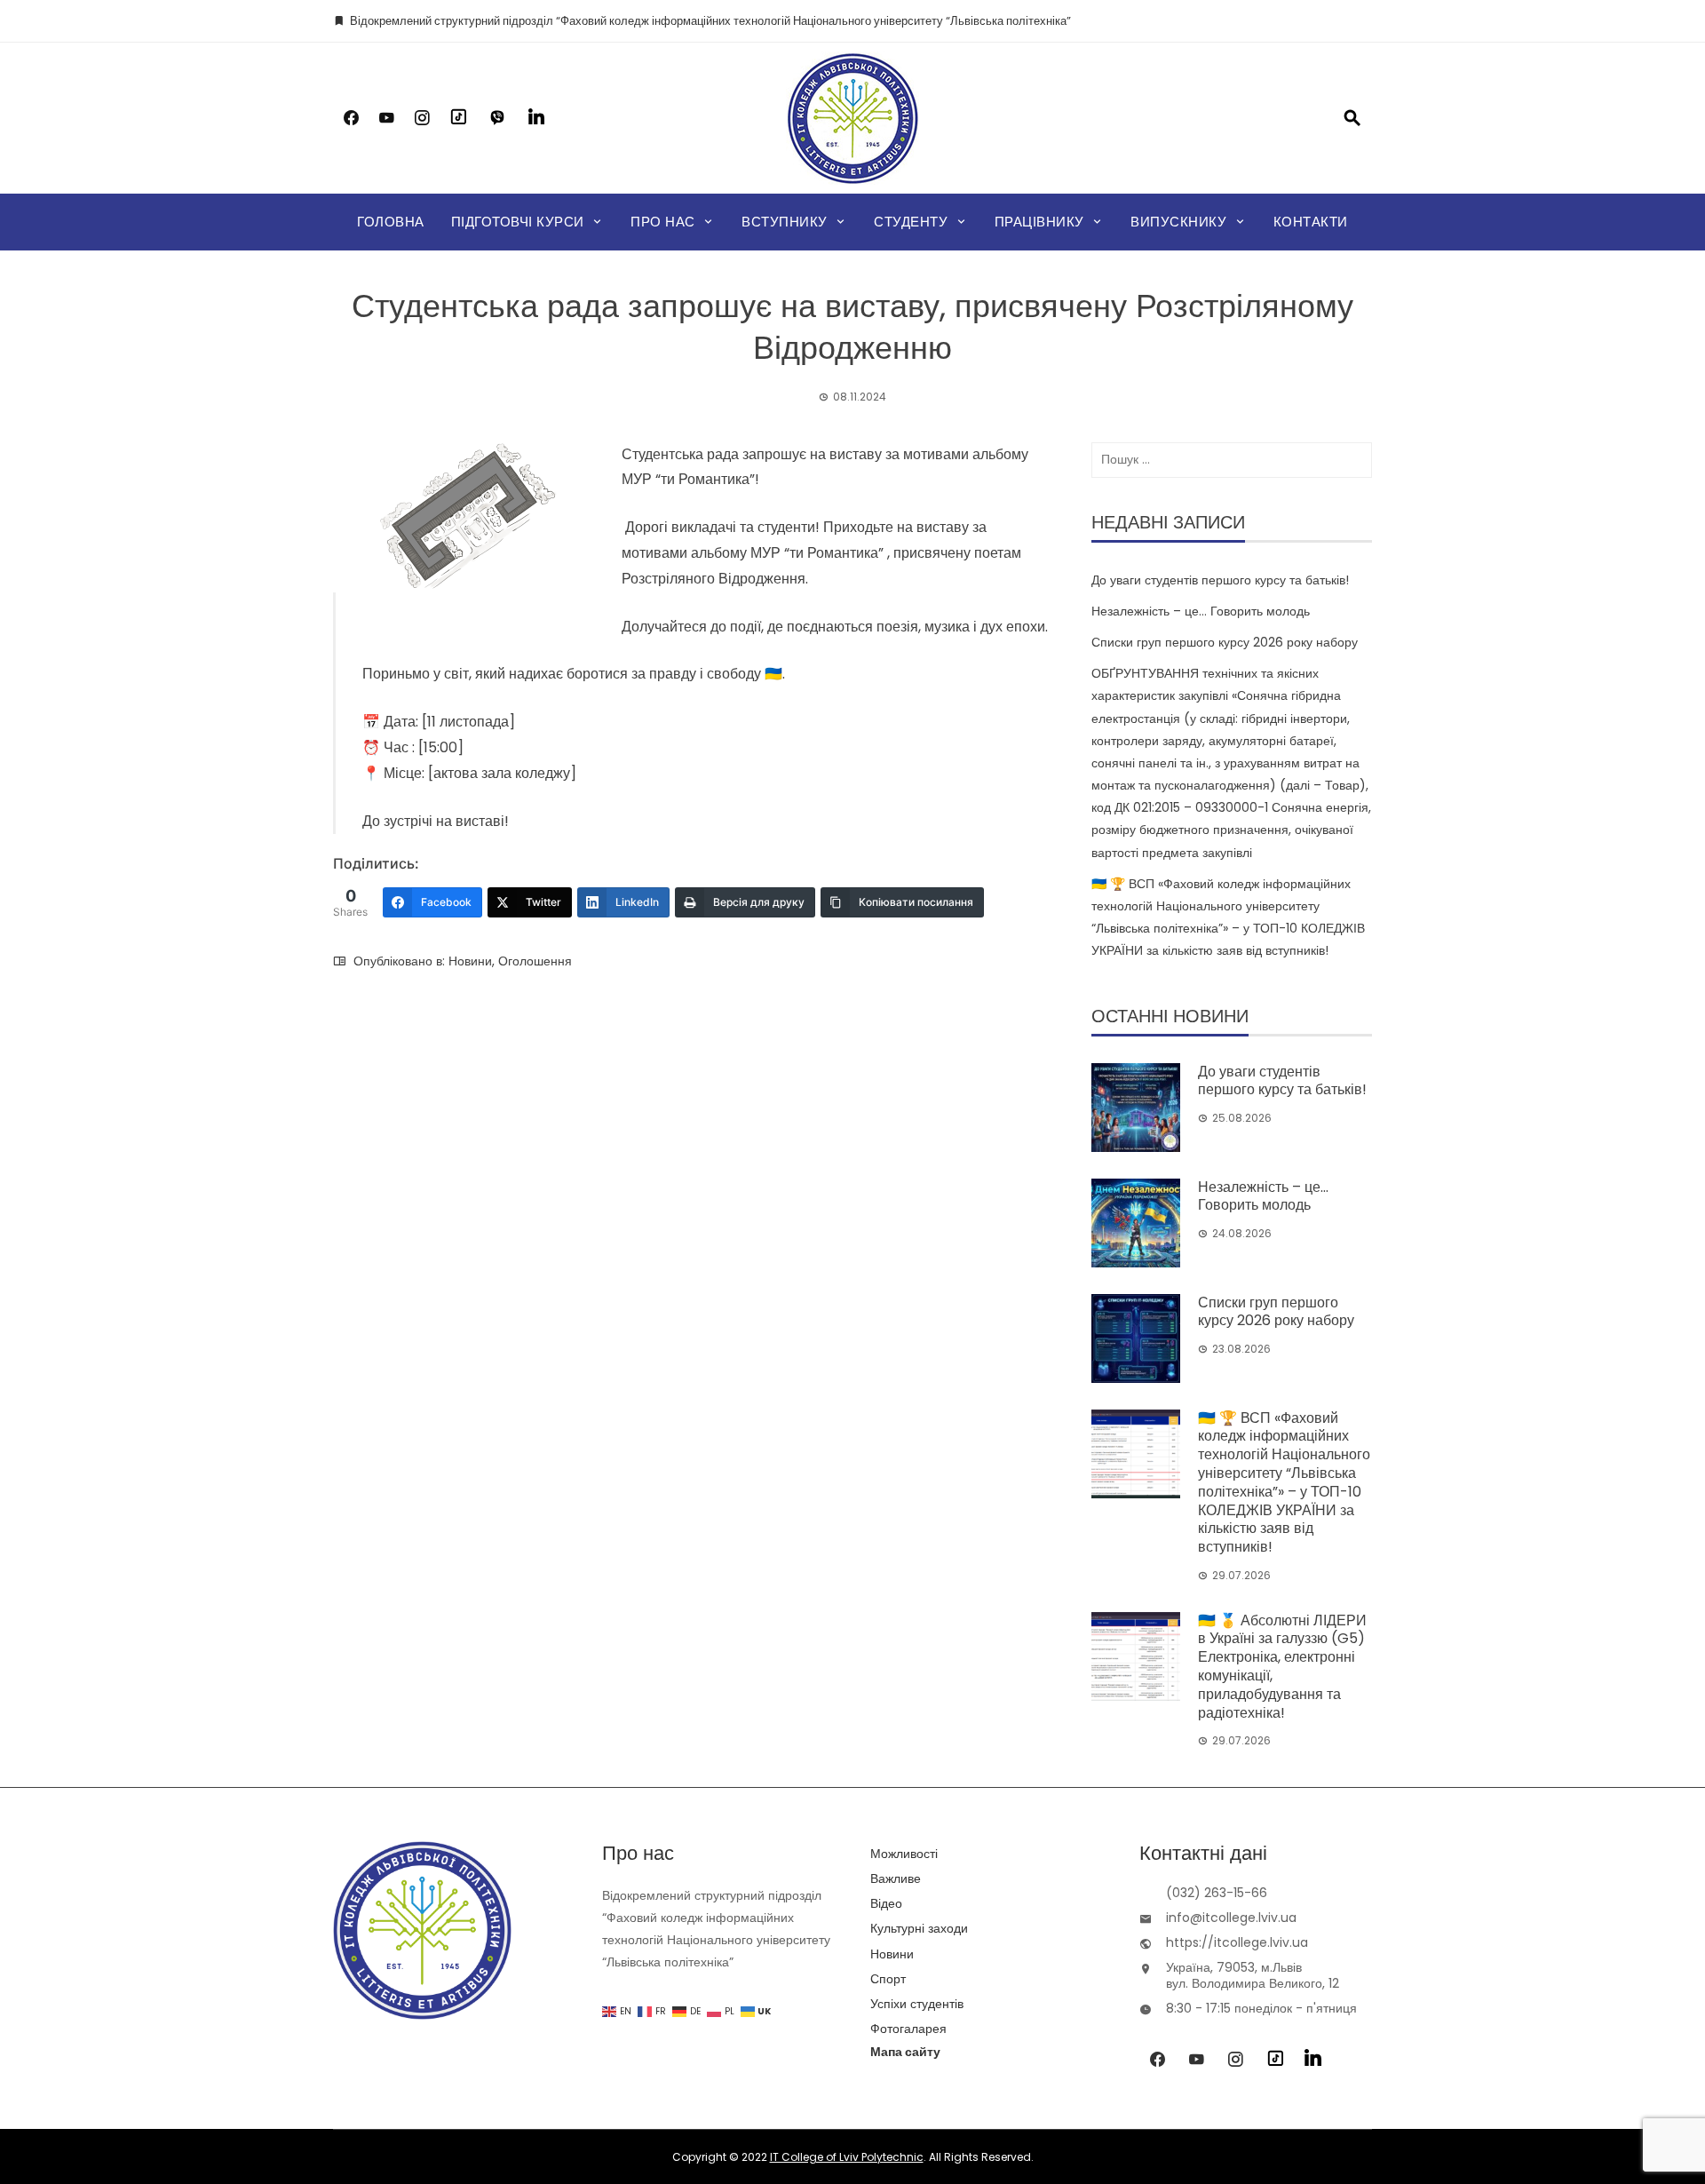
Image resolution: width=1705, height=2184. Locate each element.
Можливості (904, 1854)
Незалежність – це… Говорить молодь (1201, 611)
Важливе (896, 1878)
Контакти (1311, 222)
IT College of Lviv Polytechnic (847, 2157)
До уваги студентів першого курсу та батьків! (1220, 580)
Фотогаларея (908, 2029)
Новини (470, 961)
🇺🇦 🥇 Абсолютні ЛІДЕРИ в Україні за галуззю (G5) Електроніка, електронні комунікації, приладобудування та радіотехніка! (1282, 1667)
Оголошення (535, 961)
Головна (391, 222)
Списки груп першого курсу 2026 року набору (1225, 642)
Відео (886, 1903)
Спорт (888, 1979)
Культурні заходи (919, 1928)
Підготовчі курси (518, 222)
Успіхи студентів (917, 2004)
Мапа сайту (905, 2052)
